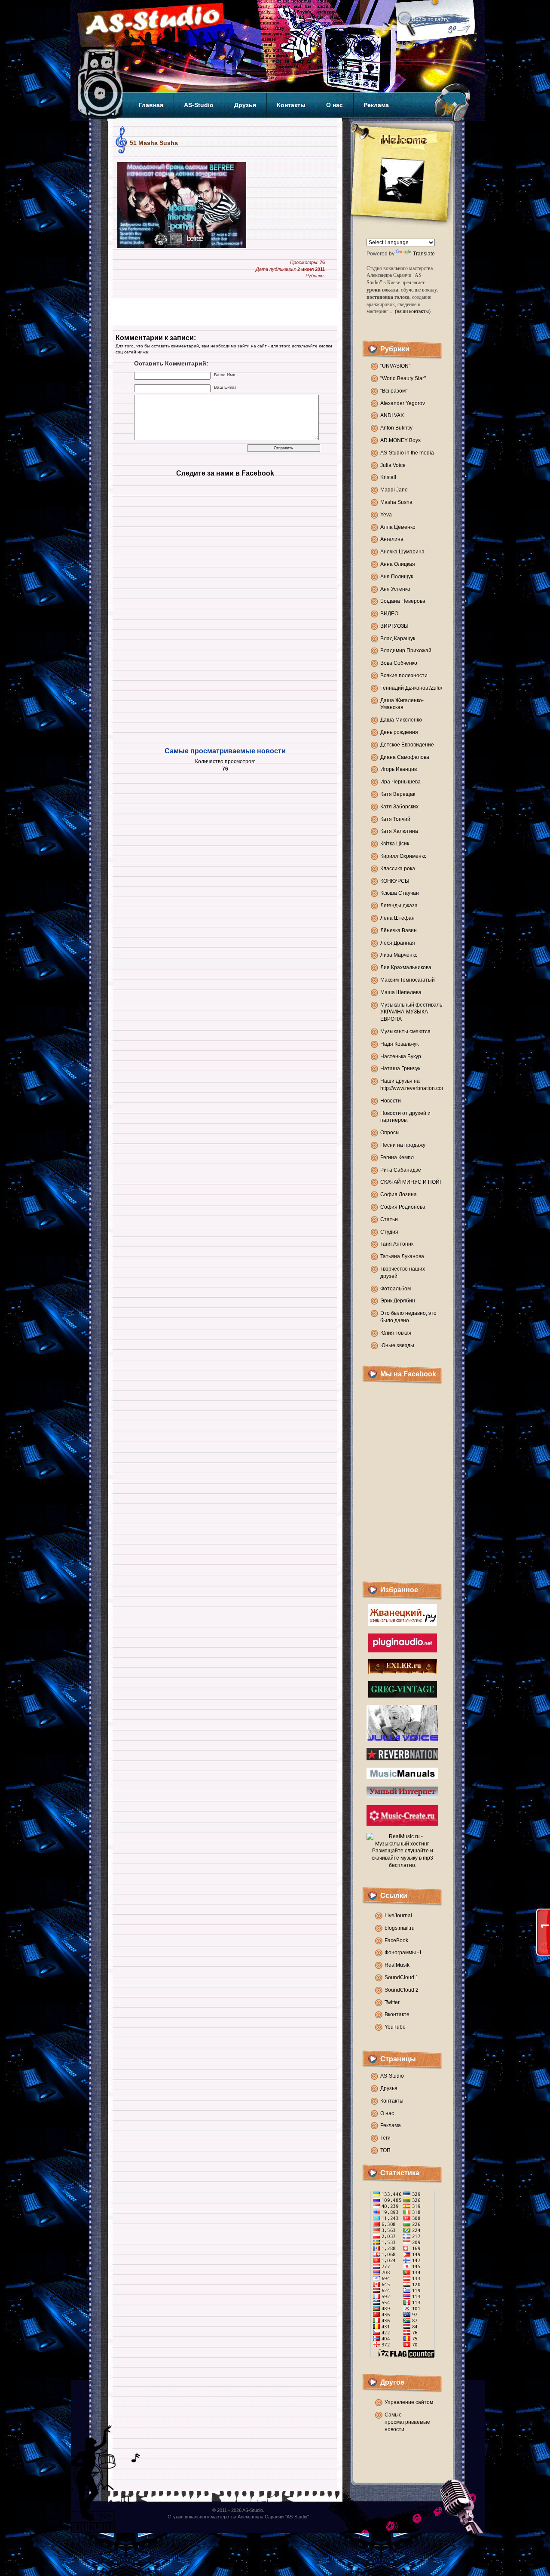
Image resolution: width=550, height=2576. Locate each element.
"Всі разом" (394, 391)
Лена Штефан (397, 918)
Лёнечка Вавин (399, 930)
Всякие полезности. (405, 675)
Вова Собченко (399, 663)
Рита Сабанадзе (401, 1170)
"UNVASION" (395, 366)
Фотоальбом (396, 1289)
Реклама (376, 105)
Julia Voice (393, 465)
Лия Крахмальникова (406, 967)
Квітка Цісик (395, 844)
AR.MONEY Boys (400, 440)
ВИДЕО (389, 614)
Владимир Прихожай (406, 651)
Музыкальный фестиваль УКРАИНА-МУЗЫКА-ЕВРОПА (411, 1012)
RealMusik (397, 1965)
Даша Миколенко (401, 720)
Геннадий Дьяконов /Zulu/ (411, 688)
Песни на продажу (403, 1145)
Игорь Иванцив (399, 769)
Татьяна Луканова (402, 1256)
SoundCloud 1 (402, 1977)
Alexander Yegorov (403, 403)
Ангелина (392, 539)
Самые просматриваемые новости (225, 751)
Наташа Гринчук (400, 1068)
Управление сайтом (409, 2402)
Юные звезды (397, 1345)
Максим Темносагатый (408, 980)
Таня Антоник (397, 1244)
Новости (391, 1101)
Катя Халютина (399, 831)
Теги (385, 2138)
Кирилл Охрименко (403, 856)
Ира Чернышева (400, 782)
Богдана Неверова (403, 601)
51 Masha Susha (154, 143)
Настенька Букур (401, 1056)
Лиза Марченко (399, 955)
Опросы (390, 1133)
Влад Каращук (398, 639)
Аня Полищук (397, 577)
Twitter (392, 2002)
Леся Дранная (398, 943)
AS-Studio (199, 105)
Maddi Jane (394, 490)
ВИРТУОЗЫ (394, 626)
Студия (389, 1232)
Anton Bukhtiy (396, 428)
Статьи (389, 1219)
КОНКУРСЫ (395, 881)
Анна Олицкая (398, 564)
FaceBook (396, 1940)
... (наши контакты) (410, 311)
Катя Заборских (399, 807)
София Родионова (403, 1207)
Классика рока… (400, 869)
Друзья (245, 105)
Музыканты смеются (405, 1032)
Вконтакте (397, 2014)
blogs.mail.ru (400, 1928)
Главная (151, 105)
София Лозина (399, 1194)
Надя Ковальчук (399, 1044)
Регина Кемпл (397, 1158)
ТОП (385, 2150)
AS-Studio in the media (407, 453)
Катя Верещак (398, 794)
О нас (335, 105)
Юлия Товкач (396, 1333)
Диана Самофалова (405, 757)
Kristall (388, 477)
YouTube (395, 2027)
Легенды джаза (399, 906)
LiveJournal (398, 1916)
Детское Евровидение (407, 745)
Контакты (291, 105)
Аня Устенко (395, 589)
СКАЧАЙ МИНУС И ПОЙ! (411, 1182)
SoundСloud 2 (402, 1990)
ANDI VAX (392, 415)
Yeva (386, 515)
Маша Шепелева (401, 992)
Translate (424, 254)
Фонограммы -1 (403, 1953)
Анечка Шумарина (402, 552)
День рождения (399, 732)
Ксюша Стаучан (400, 893)
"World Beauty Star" (403, 378)
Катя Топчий (395, 819)
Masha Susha (396, 502)
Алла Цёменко (398, 527)
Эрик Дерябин (398, 1301)
